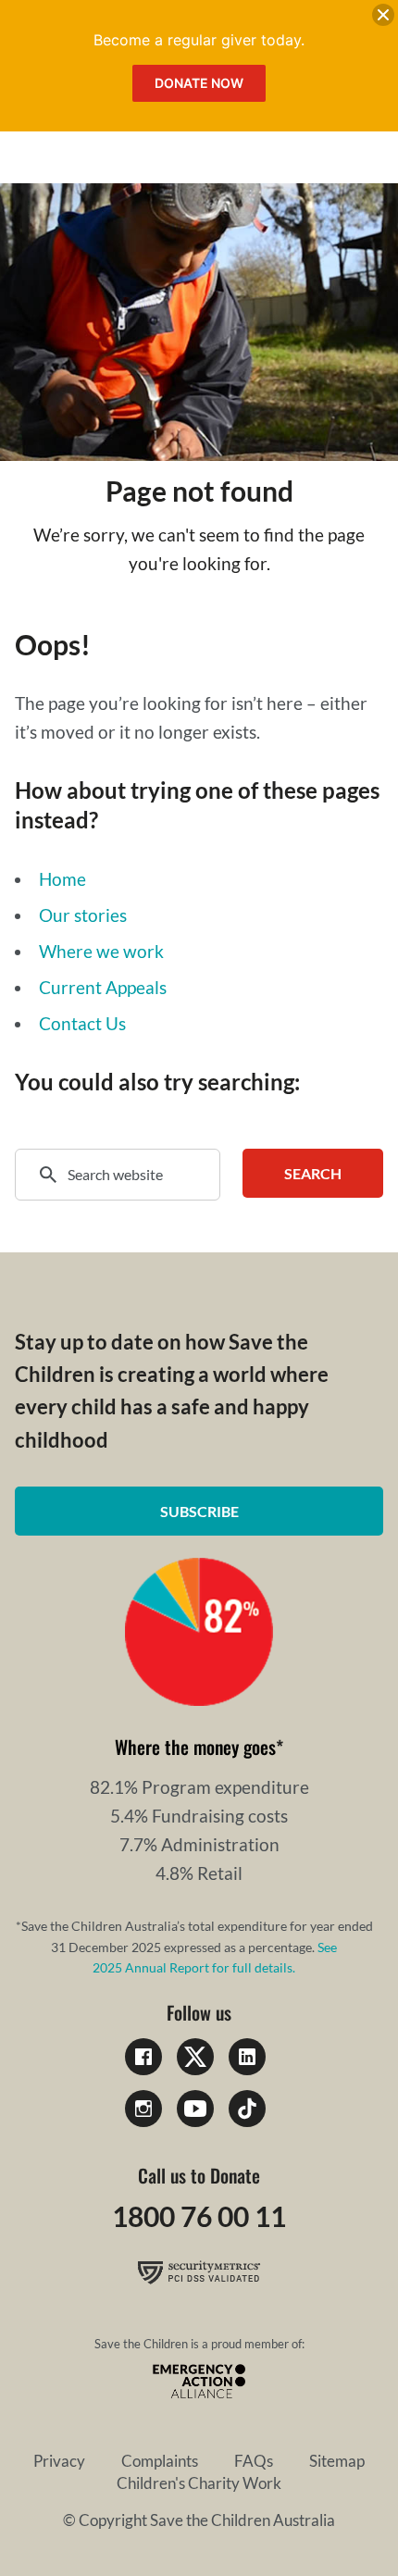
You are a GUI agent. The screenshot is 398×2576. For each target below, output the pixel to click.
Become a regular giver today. (199, 40)
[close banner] (383, 19)
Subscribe (199, 1511)
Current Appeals (103, 987)
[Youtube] (195, 2109)
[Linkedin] (247, 2057)
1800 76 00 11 (199, 2216)
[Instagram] (143, 2109)
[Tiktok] (247, 2109)
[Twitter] (195, 2057)
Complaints (160, 2461)
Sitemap (337, 2461)
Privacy (59, 2461)
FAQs (254, 2461)
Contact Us (82, 1023)
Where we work (101, 951)
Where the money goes (195, 1747)
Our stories (83, 915)
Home (62, 879)
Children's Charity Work (199, 2483)
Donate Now (199, 83)
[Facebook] (143, 2057)
